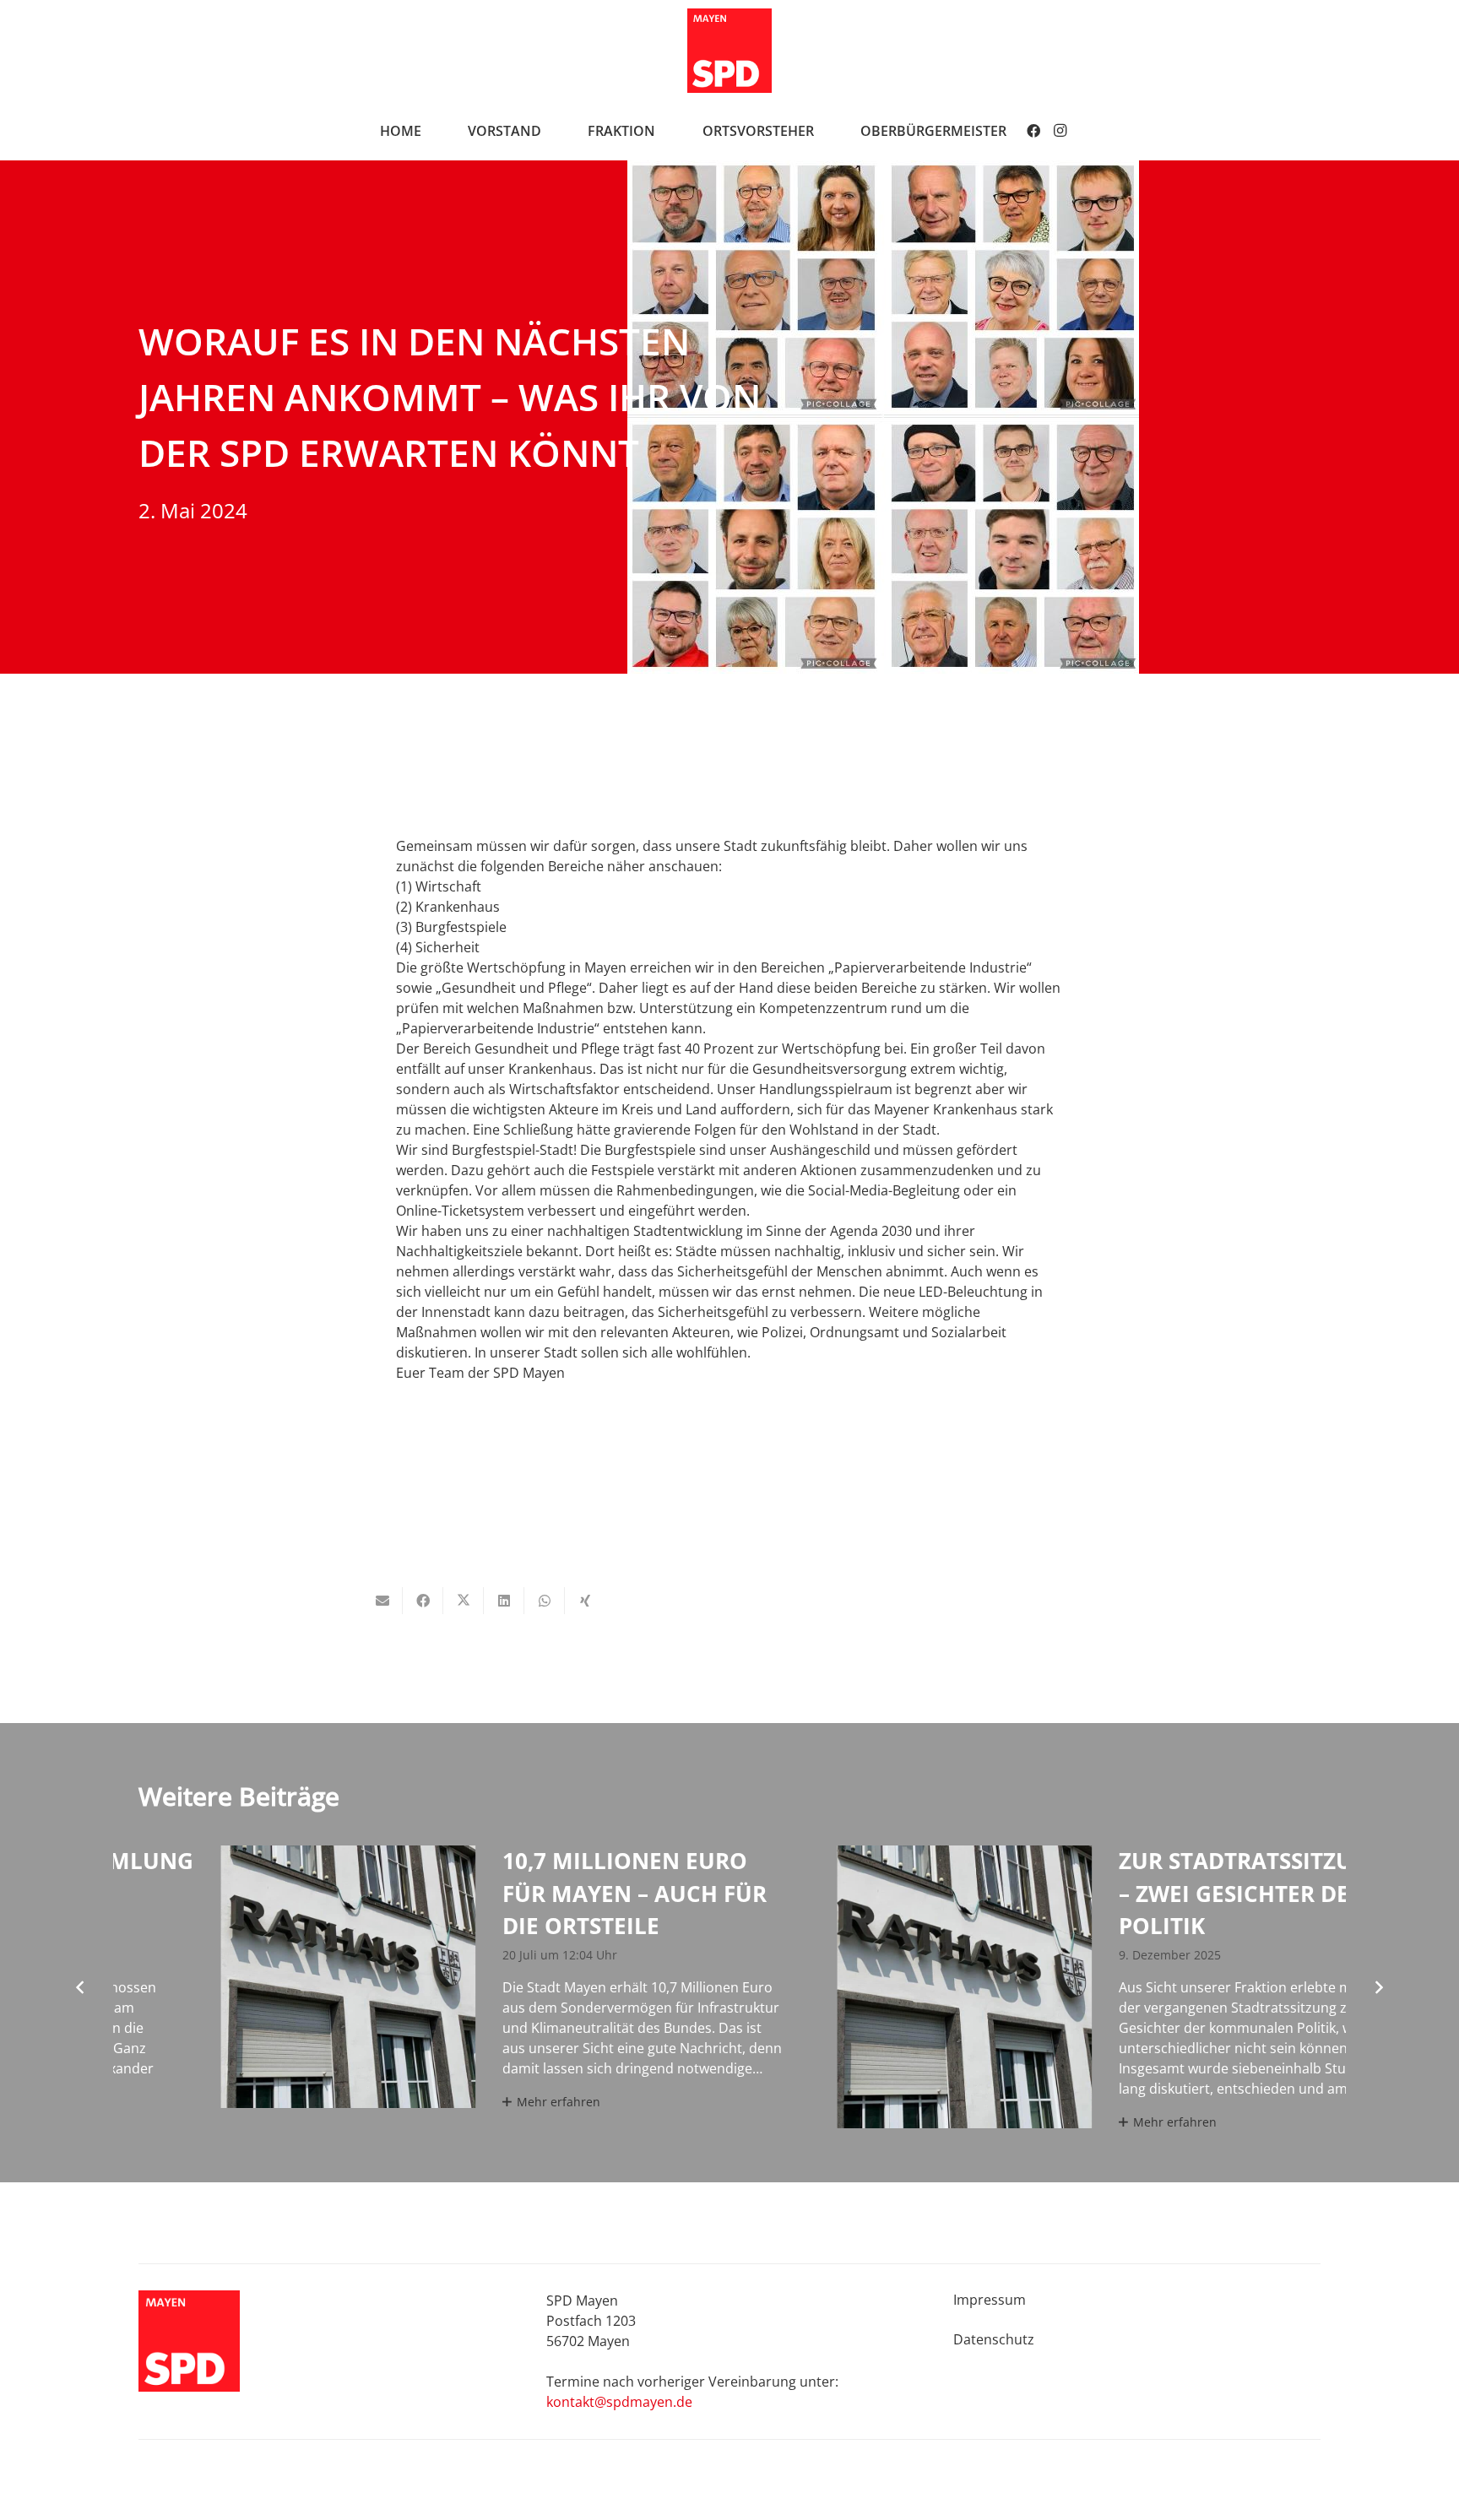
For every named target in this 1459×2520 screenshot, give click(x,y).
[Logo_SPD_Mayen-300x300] (729, 51)
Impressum (990, 2300)
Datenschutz (994, 2339)
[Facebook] (1033, 131)
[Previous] (81, 1987)
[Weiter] (1378, 1987)
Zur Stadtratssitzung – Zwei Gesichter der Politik (1139, 1894)
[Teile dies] (423, 1601)
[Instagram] (1060, 131)
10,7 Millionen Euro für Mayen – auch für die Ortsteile (521, 1894)
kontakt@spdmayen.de (619, 2402)
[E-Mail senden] (382, 1601)
